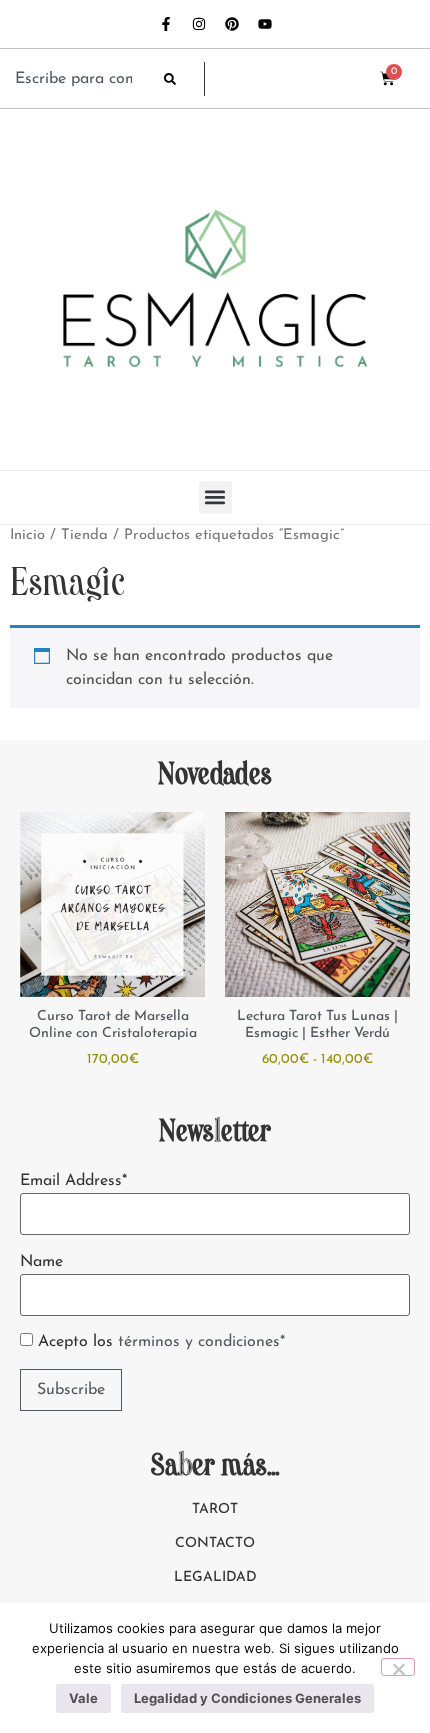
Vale (83, 1698)
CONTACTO (215, 1543)
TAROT (215, 1509)
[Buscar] (184, 79)
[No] (398, 1667)
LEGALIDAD (215, 1577)
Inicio (27, 535)
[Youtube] (265, 24)
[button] (215, 497)
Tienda (84, 535)
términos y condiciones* (201, 1342)
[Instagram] (199, 24)
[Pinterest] (232, 24)
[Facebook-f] (166, 24)
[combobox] (79, 79)
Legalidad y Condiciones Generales (247, 1698)
